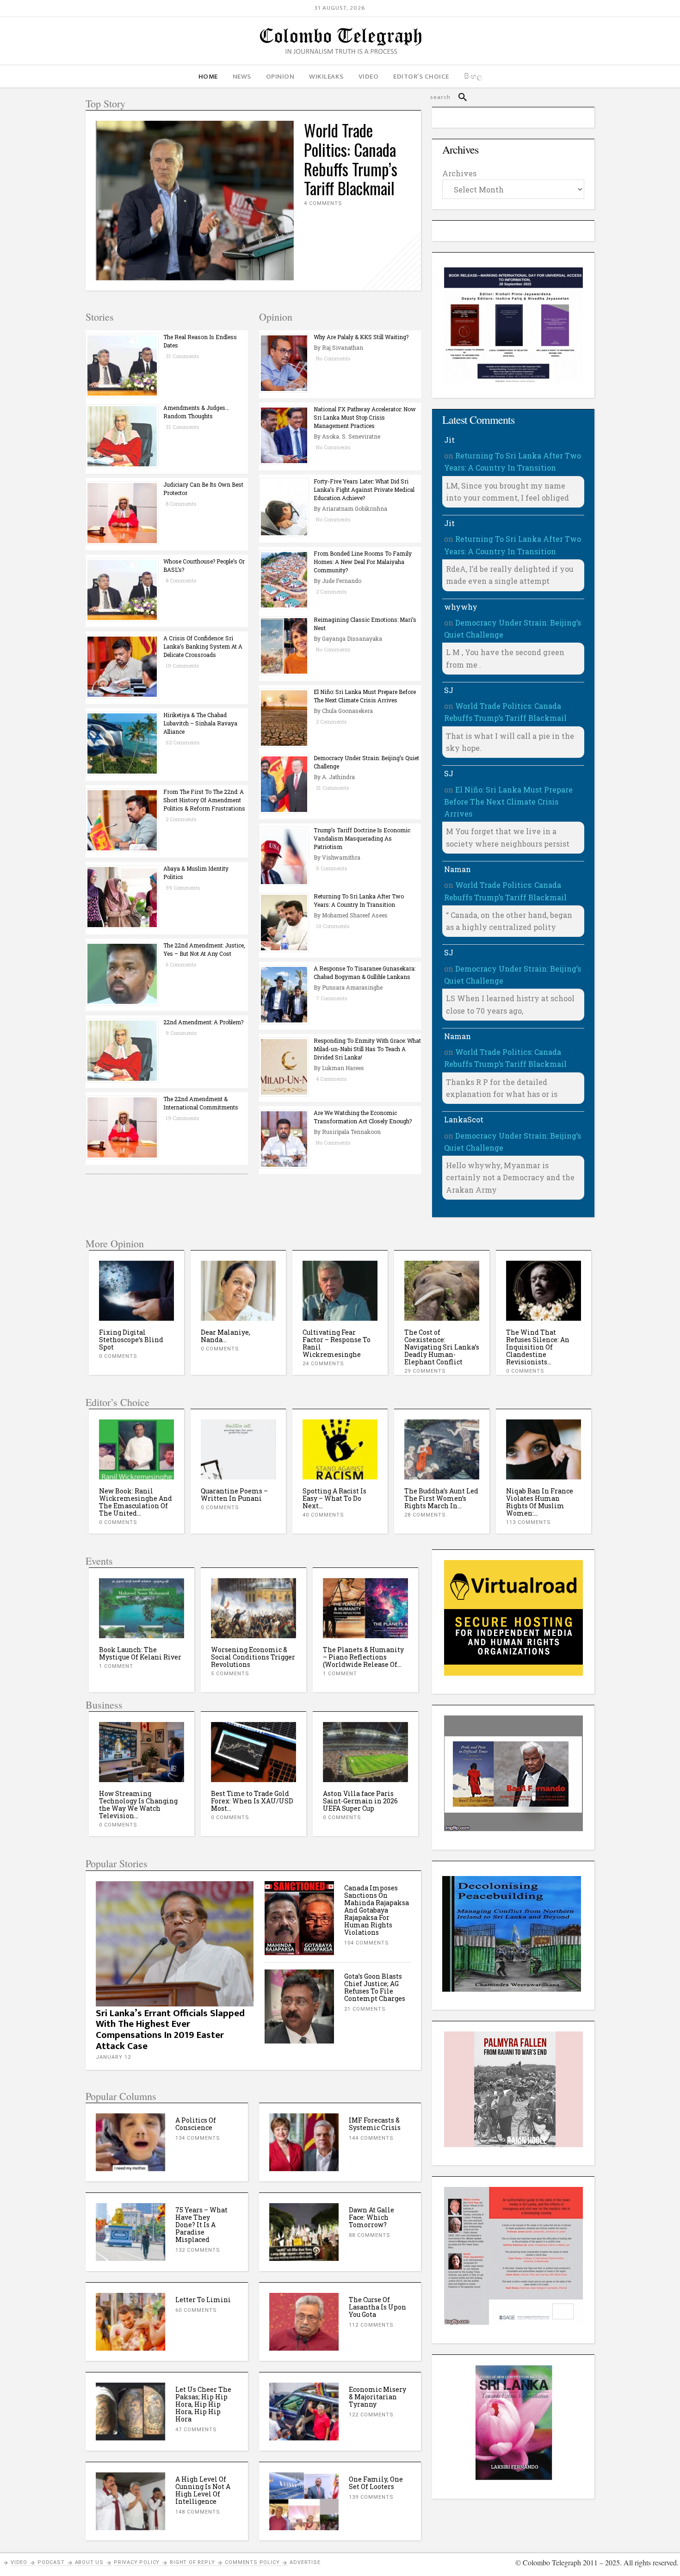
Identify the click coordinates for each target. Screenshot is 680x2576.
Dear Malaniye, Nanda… (124, 1336)
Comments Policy (252, 2562)
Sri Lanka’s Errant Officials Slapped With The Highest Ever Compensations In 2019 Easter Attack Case (170, 2030)
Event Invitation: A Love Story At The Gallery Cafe (364, 1653)
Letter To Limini (203, 2300)
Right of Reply (192, 2562)
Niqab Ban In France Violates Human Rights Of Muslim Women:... (540, 1502)
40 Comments (323, 1515)
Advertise (305, 2562)
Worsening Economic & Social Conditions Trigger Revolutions (141, 1657)
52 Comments (182, 742)
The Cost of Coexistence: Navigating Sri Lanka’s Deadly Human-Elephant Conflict (340, 1347)
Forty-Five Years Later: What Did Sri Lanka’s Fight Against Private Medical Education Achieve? (364, 489)
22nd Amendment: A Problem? (203, 1022)
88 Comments (370, 2235)
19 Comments (182, 1118)
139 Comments (371, 2497)
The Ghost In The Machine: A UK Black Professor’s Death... (541, 1340)
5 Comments (331, 868)
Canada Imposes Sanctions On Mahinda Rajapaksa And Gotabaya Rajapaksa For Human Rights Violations (377, 1910)
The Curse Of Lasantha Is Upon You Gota (377, 2307)
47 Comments (196, 2430)
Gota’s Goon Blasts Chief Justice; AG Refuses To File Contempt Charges (375, 1987)
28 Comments (425, 1515)
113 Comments (529, 1522)
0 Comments (118, 1349)
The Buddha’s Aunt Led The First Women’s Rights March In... (441, 1498)
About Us (89, 2562)
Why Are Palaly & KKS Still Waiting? (361, 337)
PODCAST (51, 2562)
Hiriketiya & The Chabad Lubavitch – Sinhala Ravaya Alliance (200, 723)
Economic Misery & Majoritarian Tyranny (377, 2397)
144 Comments (371, 2138)
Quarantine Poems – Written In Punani (234, 1495)
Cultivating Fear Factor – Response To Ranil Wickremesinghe (235, 1343)
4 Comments (323, 203)
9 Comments (181, 1033)
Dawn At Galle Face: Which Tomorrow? (371, 2217)
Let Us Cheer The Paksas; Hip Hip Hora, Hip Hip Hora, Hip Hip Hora (203, 2404)
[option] (136, 1313)
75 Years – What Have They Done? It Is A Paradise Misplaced (201, 2225)
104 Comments (367, 1943)
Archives (459, 173)
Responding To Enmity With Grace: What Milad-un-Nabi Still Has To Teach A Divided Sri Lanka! (367, 1049)
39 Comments (183, 888)
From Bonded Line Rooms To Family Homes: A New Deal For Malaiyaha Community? (363, 562)
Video (19, 2562)
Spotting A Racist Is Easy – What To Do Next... (334, 1498)
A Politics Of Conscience (196, 2124)
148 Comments (198, 2512)
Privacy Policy (137, 2562)
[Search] (459, 97)
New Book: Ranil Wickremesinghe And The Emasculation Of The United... (136, 1502)
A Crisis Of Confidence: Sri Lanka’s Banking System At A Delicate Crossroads (203, 646)
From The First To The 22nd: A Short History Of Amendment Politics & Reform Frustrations (204, 800)
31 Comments (182, 356)
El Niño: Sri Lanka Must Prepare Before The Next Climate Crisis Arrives (508, 802)
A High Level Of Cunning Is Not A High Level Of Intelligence (203, 2490)
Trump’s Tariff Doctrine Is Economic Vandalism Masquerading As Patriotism (362, 838)
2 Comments (181, 819)
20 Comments (527, 1356)
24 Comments (222, 1364)
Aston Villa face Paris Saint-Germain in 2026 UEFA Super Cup (248, 1801)
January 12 (113, 2057)
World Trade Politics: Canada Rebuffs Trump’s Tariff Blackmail (351, 159)
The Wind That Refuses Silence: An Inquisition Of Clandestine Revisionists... (436, 1347)
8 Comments (181, 504)
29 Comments (323, 1371)
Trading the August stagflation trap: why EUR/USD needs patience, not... (365, 1805)
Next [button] (572, 1291)
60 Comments (196, 2310)
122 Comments (371, 2415)
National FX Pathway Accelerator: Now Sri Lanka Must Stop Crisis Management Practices (365, 417)
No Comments (333, 358)
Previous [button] (109, 1291)
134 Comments (198, 2138)
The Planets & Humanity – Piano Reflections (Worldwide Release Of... (251, 1657)
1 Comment (228, 1674)
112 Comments (371, 2325)
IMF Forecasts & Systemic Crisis (375, 2124)
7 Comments (331, 998)
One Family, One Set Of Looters (376, 2483)
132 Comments (198, 2250)
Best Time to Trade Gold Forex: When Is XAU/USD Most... (140, 1801)
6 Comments (181, 964)
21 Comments (332, 788)
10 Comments (182, 666)
